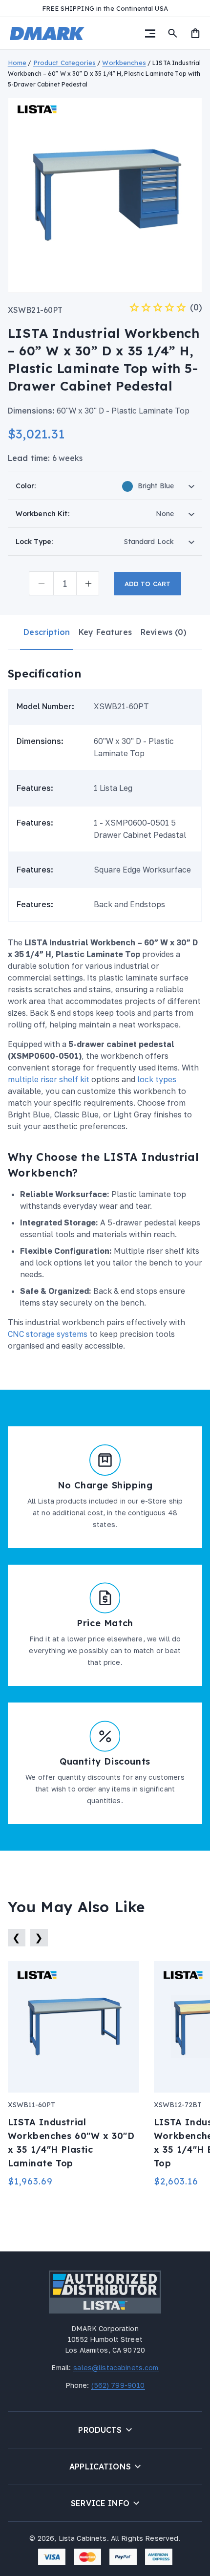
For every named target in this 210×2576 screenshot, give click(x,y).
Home (17, 63)
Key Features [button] (105, 632)
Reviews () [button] (164, 632)
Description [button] (47, 632)
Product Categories (64, 63)
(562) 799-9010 (117, 2385)
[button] (150, 33)
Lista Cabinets (83, 2538)
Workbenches (124, 63)
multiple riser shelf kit (49, 1079)
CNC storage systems (48, 1334)
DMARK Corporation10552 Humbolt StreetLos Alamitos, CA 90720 (105, 2339)
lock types (157, 1079)
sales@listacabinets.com (115, 2368)
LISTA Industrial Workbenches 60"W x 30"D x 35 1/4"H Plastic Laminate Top (68, 2143)
